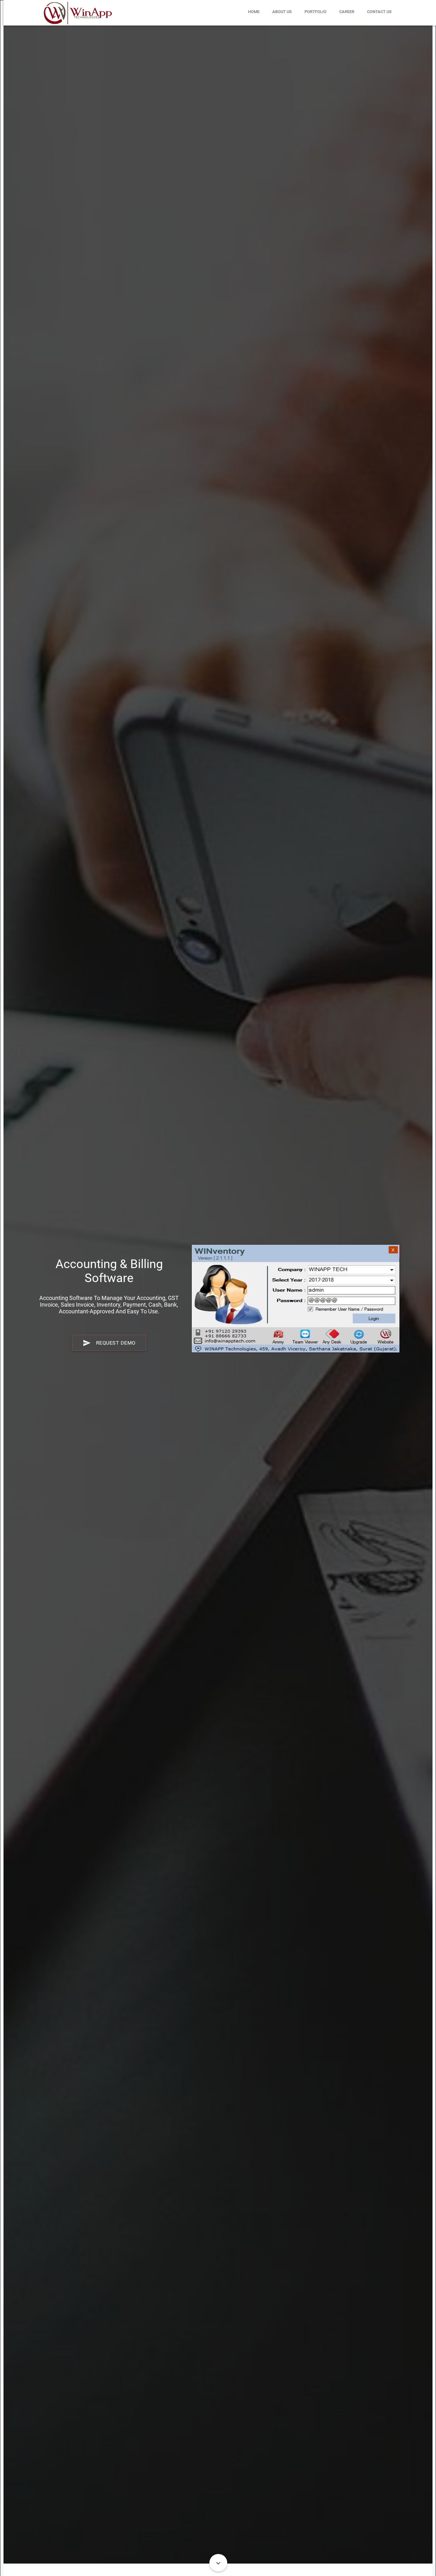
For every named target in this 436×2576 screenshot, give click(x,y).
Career (347, 12)
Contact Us (379, 12)
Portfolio (316, 12)
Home (254, 12)
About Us (282, 12)
